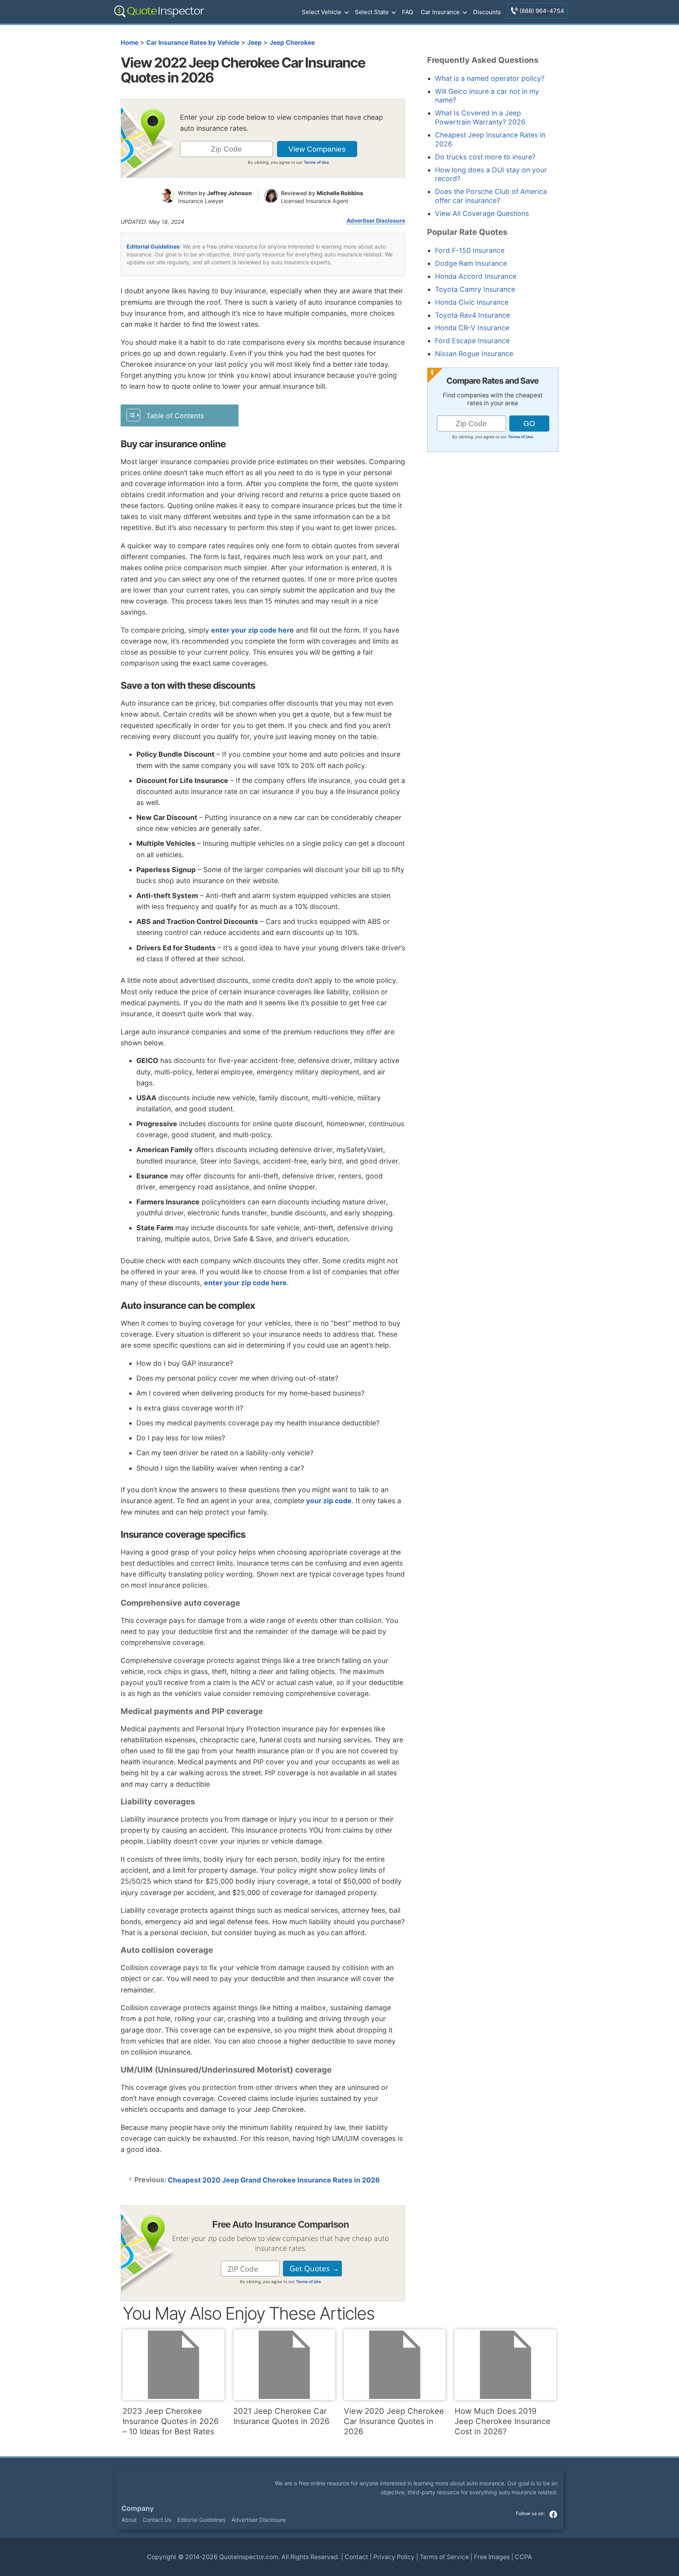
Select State (372, 12)
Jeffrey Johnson (229, 193)
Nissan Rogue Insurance (474, 354)
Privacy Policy (394, 2557)
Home (129, 43)
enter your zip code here (252, 630)
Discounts (487, 12)
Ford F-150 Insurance (470, 250)
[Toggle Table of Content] (180, 415)
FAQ (407, 12)
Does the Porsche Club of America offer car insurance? (491, 196)
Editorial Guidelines (153, 246)
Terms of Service (444, 2557)
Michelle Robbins (340, 193)
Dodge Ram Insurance (471, 263)
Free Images (492, 2557)
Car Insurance (440, 12)
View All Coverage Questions (482, 213)
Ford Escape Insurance (472, 341)
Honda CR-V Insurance (472, 328)
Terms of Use (316, 162)
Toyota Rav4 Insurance (473, 315)
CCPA (523, 2557)
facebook (553, 2514)
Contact (356, 2557)
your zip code (329, 1501)
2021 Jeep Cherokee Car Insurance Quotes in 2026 (281, 2416)
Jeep (254, 43)
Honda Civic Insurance (472, 302)
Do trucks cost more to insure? (485, 157)
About (129, 2520)
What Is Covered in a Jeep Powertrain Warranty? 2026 (480, 117)
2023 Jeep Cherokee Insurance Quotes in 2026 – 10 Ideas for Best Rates (171, 2421)
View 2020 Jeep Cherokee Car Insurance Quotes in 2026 (394, 2421)
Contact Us (157, 2520)
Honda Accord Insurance (476, 276)
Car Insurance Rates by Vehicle (193, 43)
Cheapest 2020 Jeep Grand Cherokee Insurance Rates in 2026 (274, 2180)
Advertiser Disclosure (376, 221)
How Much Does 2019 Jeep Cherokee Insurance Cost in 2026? (503, 2421)
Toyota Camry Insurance (475, 289)
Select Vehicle (322, 12)
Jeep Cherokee (292, 43)
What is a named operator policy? (490, 78)
